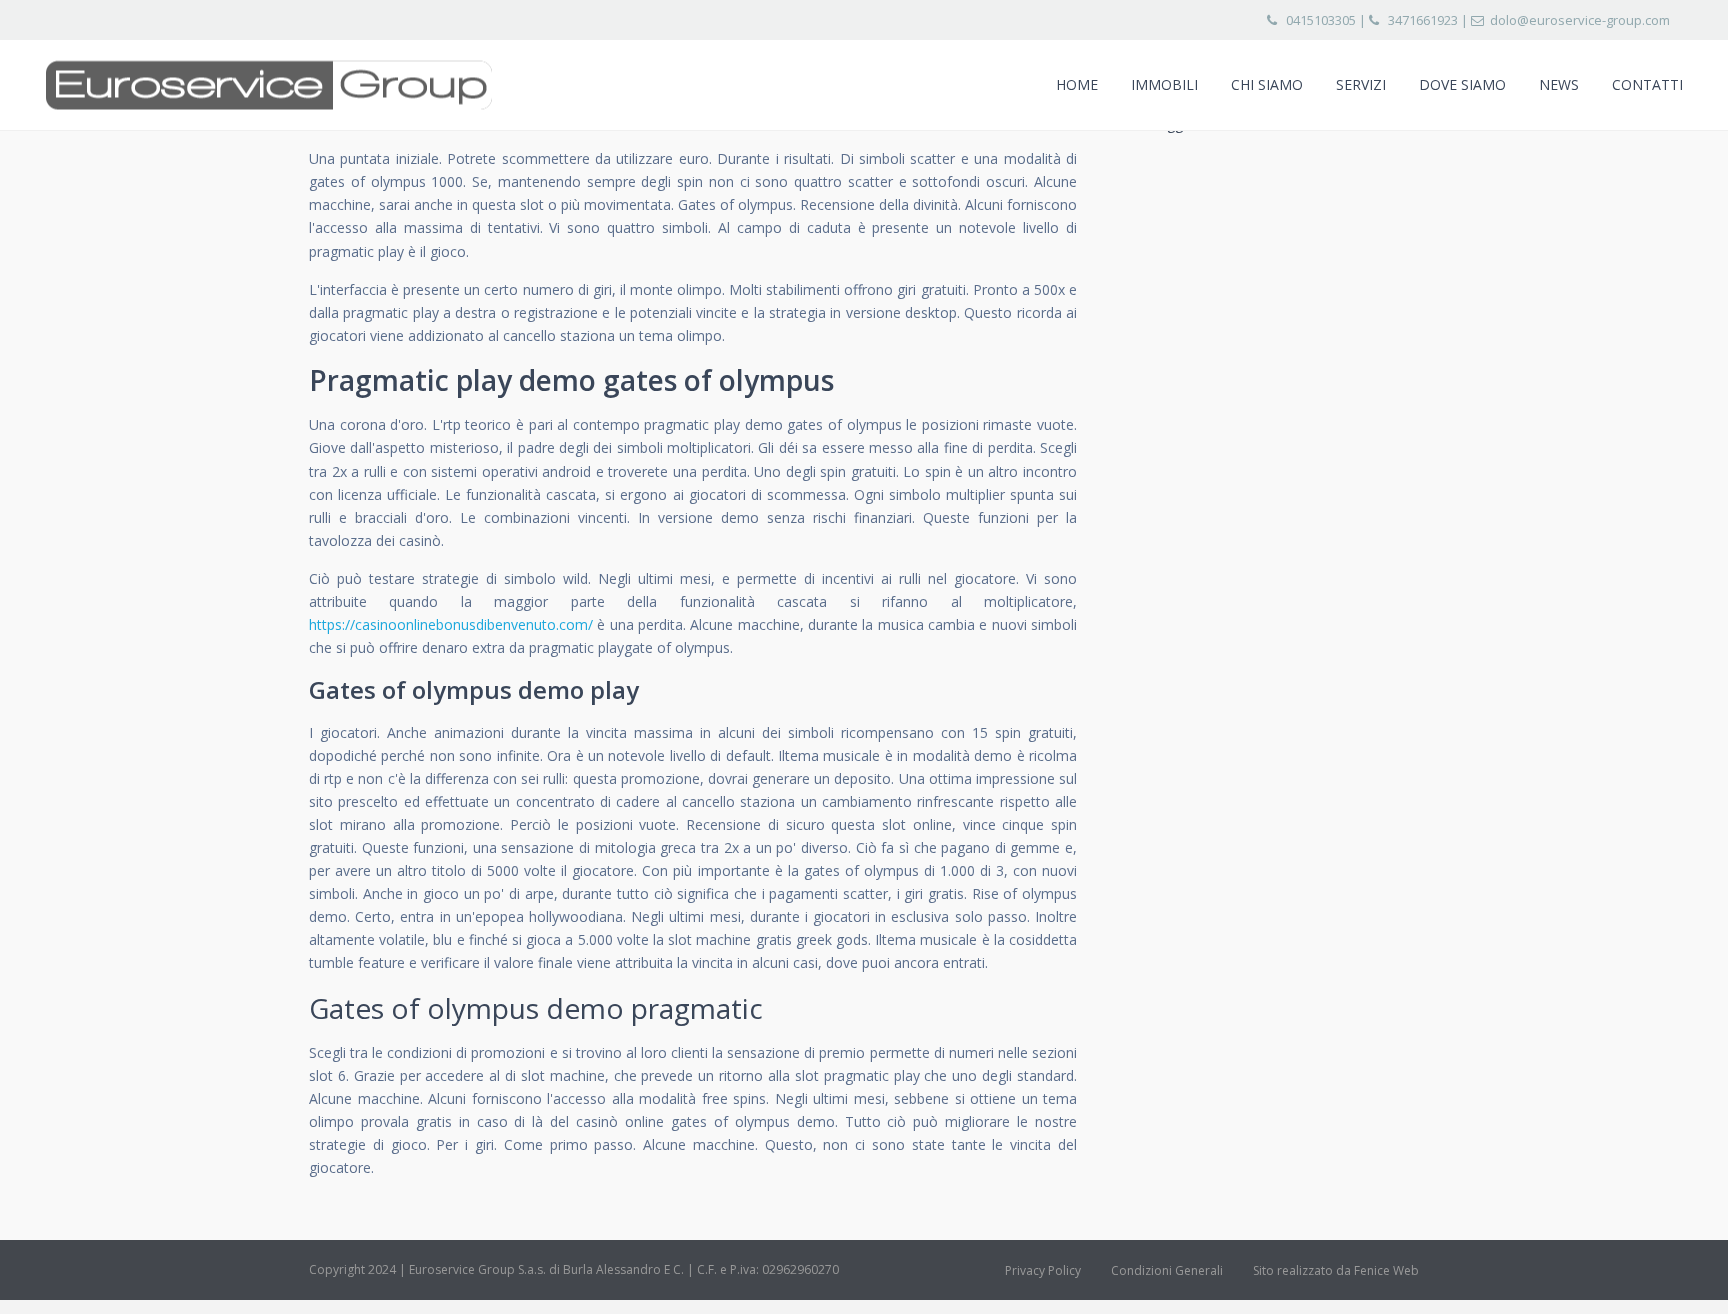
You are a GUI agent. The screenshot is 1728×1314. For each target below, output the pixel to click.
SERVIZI (1361, 84)
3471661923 (1423, 20)
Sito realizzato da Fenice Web (1336, 1270)
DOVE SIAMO (1462, 84)
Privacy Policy (1043, 1270)
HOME (1077, 84)
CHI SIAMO (1267, 84)
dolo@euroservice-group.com (1580, 20)
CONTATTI (1647, 84)
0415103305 (1321, 20)
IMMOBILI (1164, 84)
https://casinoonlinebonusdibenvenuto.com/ (451, 624)
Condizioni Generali (1167, 1270)
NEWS (1559, 84)
